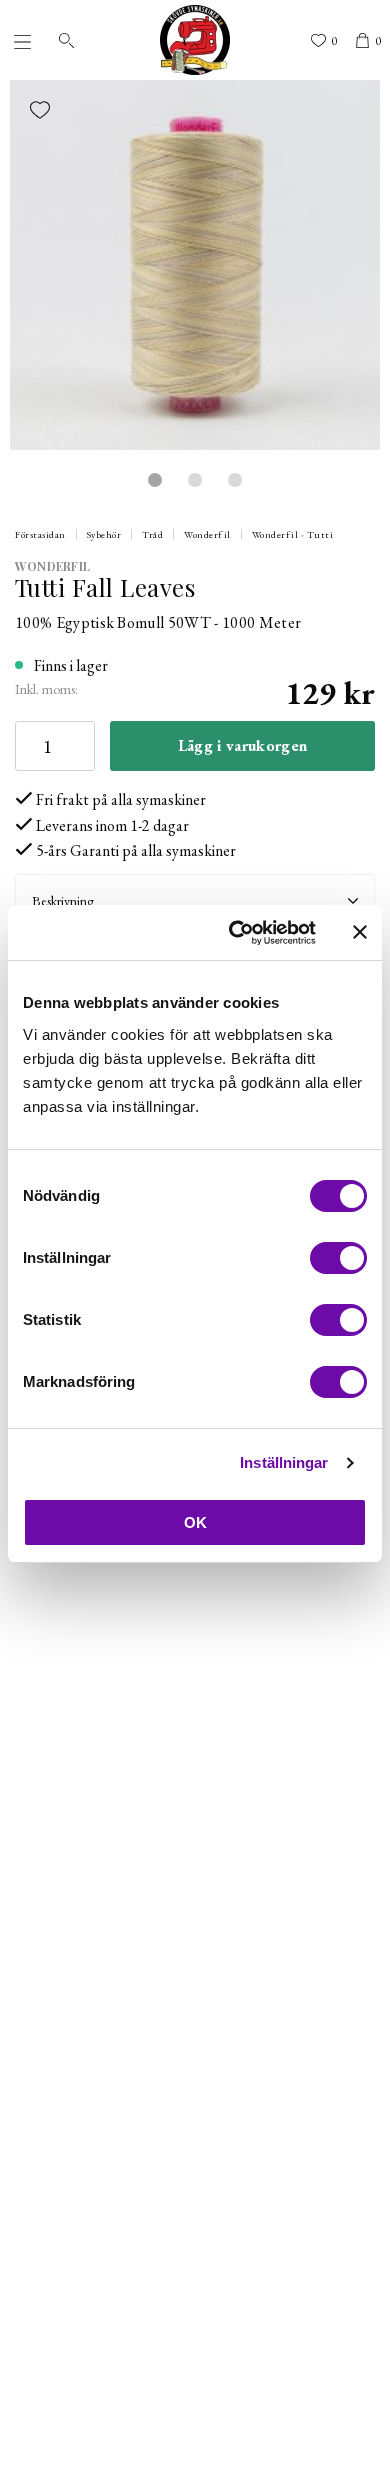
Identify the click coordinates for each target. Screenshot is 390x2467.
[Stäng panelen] (360, 932)
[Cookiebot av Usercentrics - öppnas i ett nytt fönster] (236, 933)
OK (195, 1522)
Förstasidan (40, 534)
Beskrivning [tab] (63, 901)
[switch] (338, 1258)
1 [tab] (155, 480)
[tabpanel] (195, 265)
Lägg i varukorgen (242, 745)
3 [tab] (235, 480)
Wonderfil (207, 534)
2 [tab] (195, 480)
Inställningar (284, 1462)
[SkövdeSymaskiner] (195, 40)
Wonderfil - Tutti (293, 534)
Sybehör (104, 534)
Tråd (152, 534)
